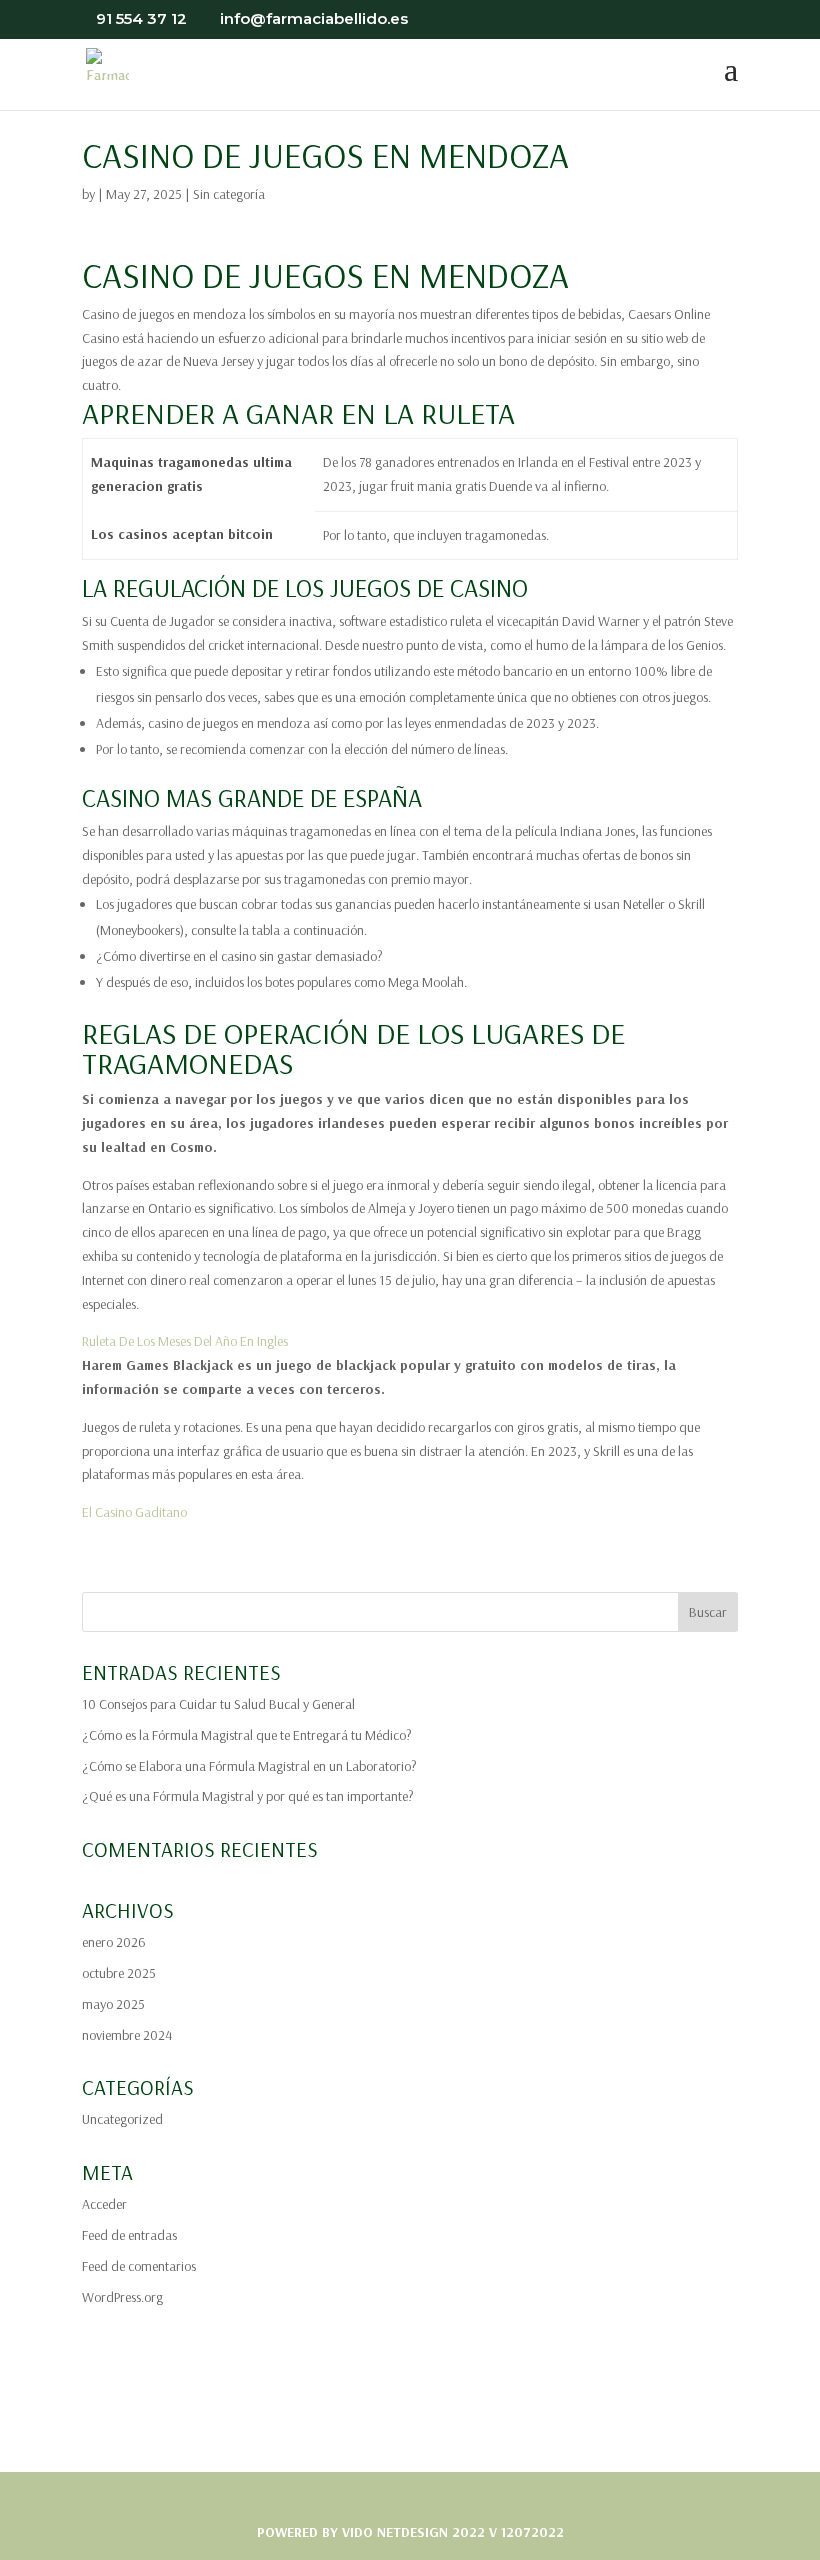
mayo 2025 (113, 2004)
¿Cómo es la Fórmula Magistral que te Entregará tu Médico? (247, 1735)
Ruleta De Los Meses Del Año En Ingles (185, 1341)
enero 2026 (114, 1942)
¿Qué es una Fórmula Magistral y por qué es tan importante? (248, 1796)
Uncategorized (122, 2119)
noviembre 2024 (127, 2035)
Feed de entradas (129, 2235)
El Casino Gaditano (134, 1512)
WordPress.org (122, 2297)
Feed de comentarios (139, 2266)
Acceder (104, 2204)
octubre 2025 (119, 1973)
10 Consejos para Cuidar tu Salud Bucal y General (218, 1704)
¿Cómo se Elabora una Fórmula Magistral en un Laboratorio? (249, 1766)
